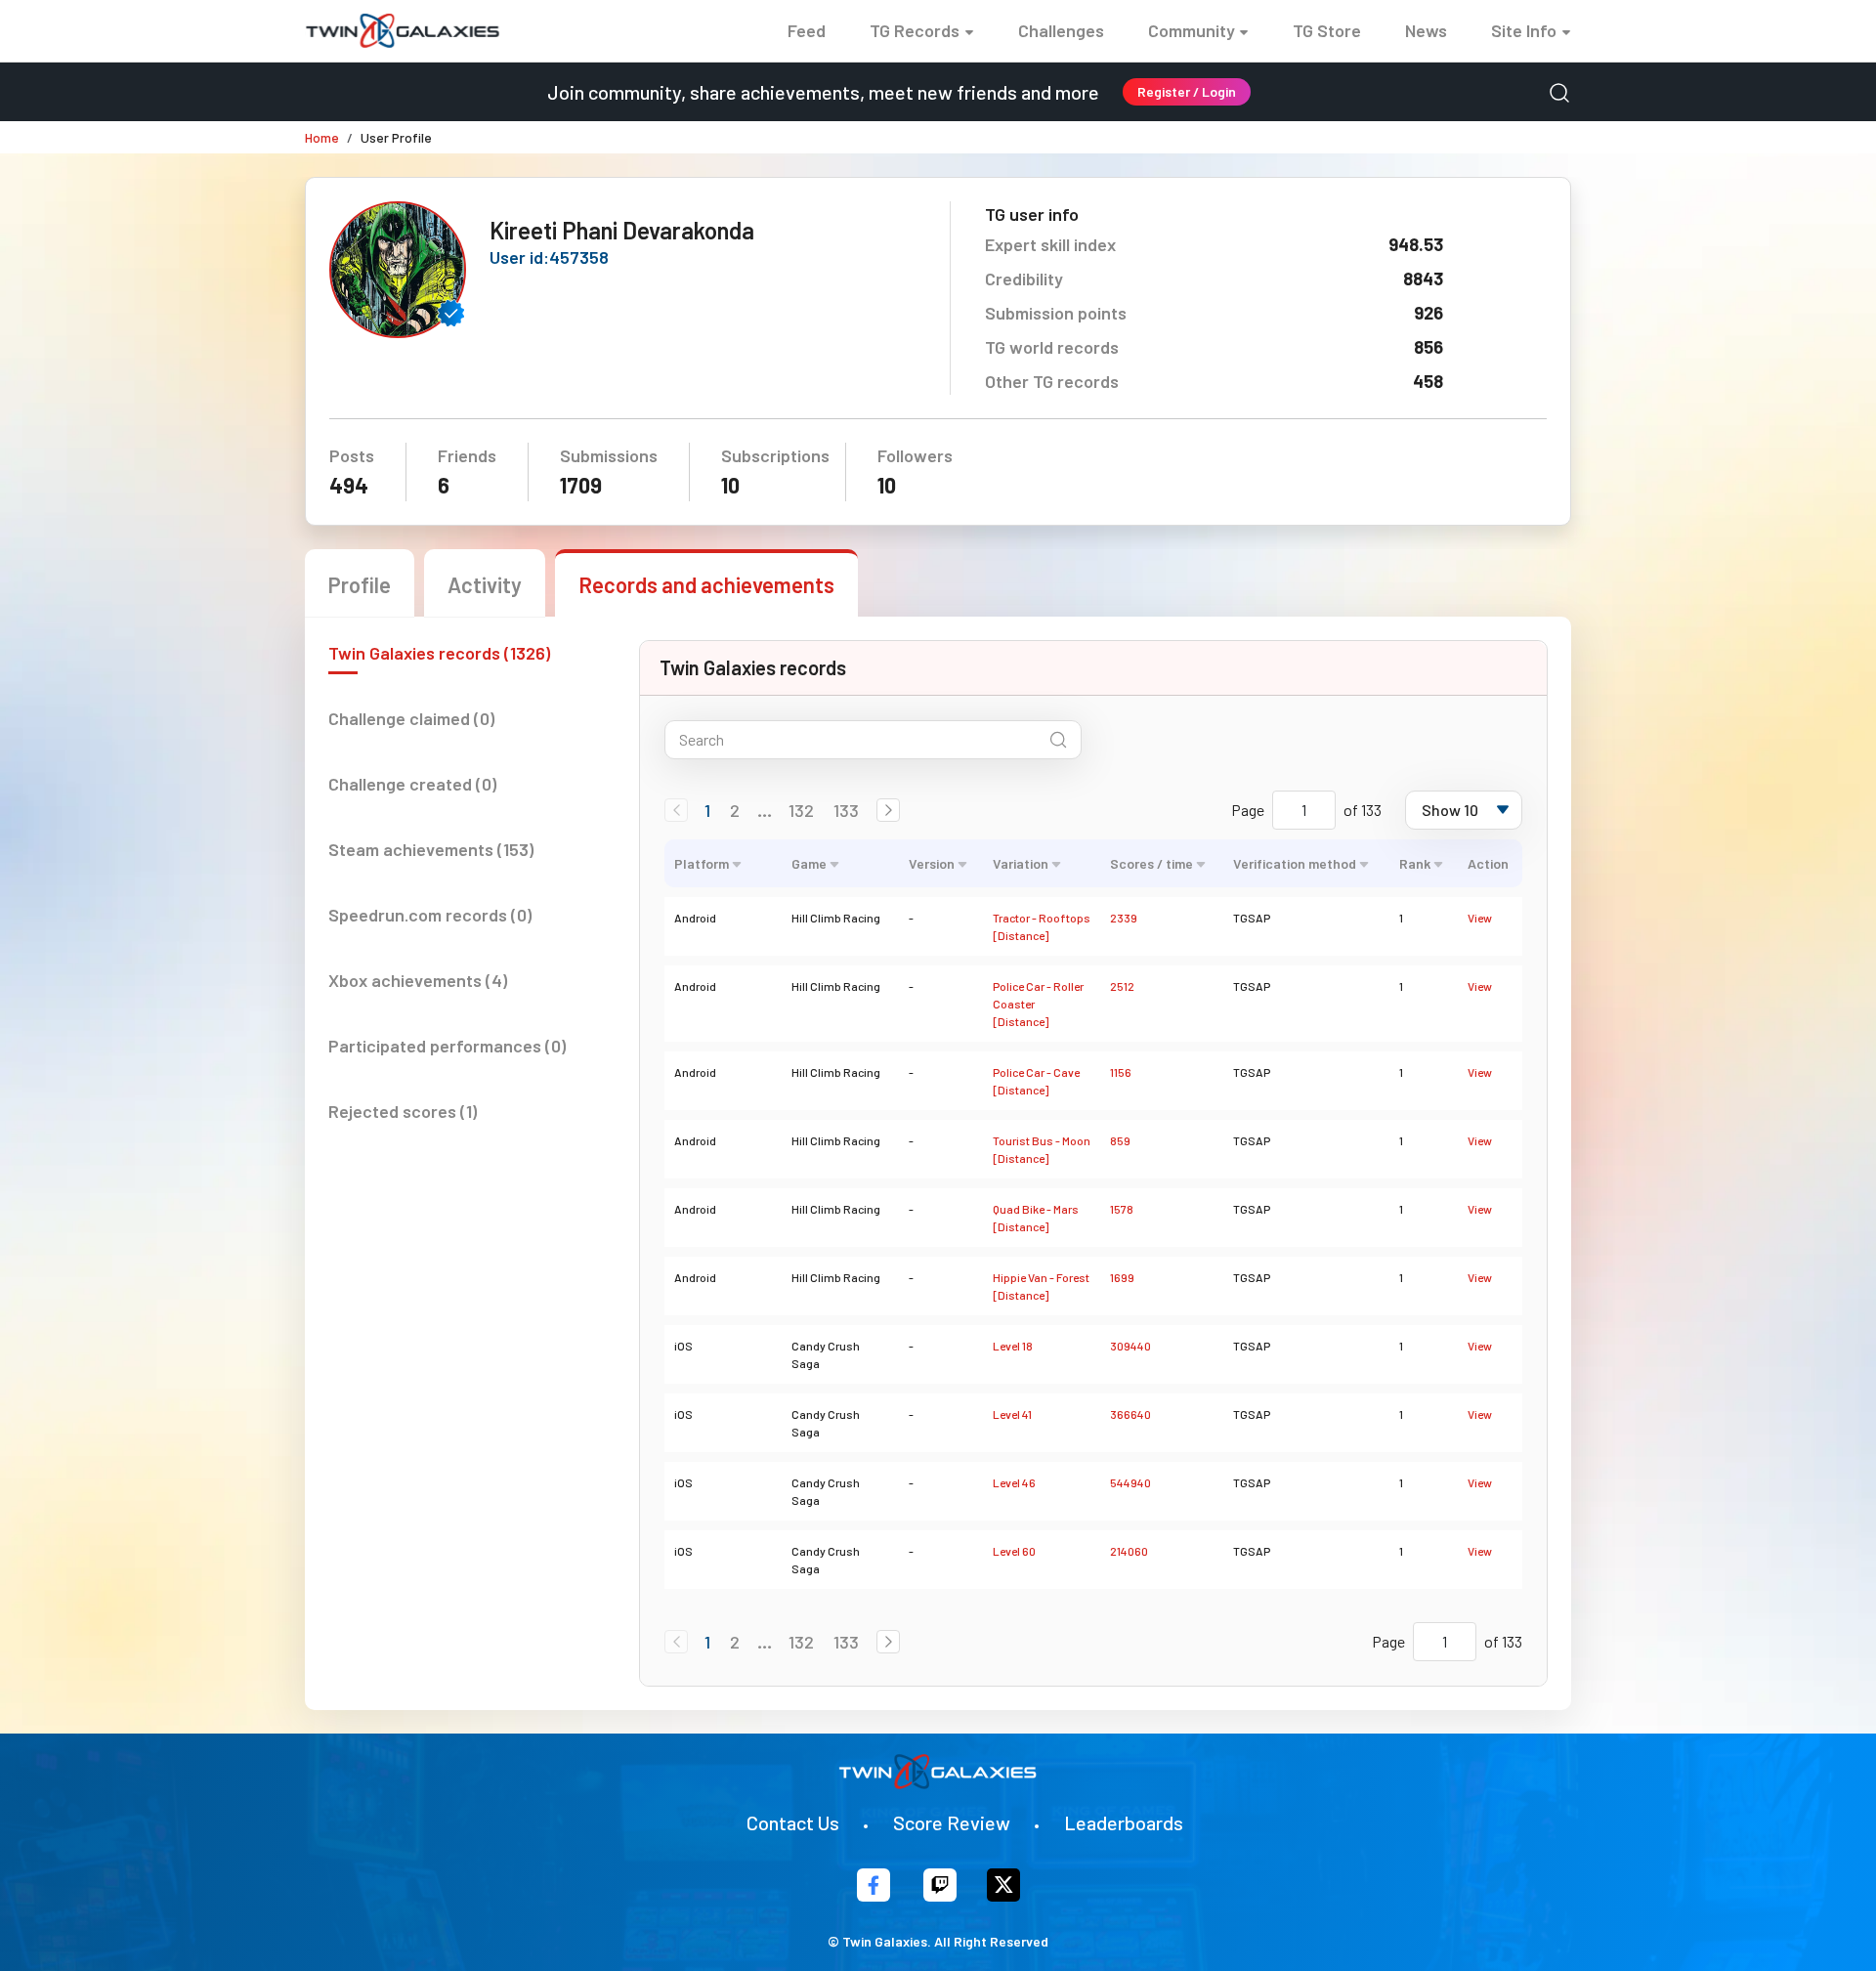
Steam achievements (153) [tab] (431, 849)
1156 (1121, 1072)
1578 (1122, 1209)
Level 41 (1012, 1414)
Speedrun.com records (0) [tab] (430, 915)
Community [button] (1192, 30)
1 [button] (707, 810)
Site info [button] (1524, 30)
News (1426, 30)
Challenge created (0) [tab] (412, 784)
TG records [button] (915, 30)
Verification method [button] (1295, 863)
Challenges (1061, 30)
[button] (888, 810)
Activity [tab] (485, 584)
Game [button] (809, 863)
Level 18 (1013, 1346)
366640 (1130, 1414)
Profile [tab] (360, 584)
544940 (1130, 1482)
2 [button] (735, 810)
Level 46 (1014, 1482)
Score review (952, 1822)
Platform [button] (702, 863)
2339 (1124, 918)
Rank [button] (1415, 863)
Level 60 (1014, 1551)
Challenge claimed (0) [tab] (411, 718)
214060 (1129, 1551)
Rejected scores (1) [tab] (403, 1111)
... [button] (765, 810)
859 (1120, 1140)
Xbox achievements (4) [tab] (418, 980)
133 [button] (846, 810)
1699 (1122, 1277)
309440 (1130, 1346)
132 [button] (801, 810)
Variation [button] (1021, 863)
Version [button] (932, 863)
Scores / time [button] (1151, 863)
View (1480, 918)
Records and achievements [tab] (706, 584)
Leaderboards (1124, 1822)
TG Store (1327, 30)
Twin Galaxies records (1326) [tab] (439, 653)
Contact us (793, 1822)
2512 (1122, 986)
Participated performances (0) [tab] (447, 1046)
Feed (807, 30)
